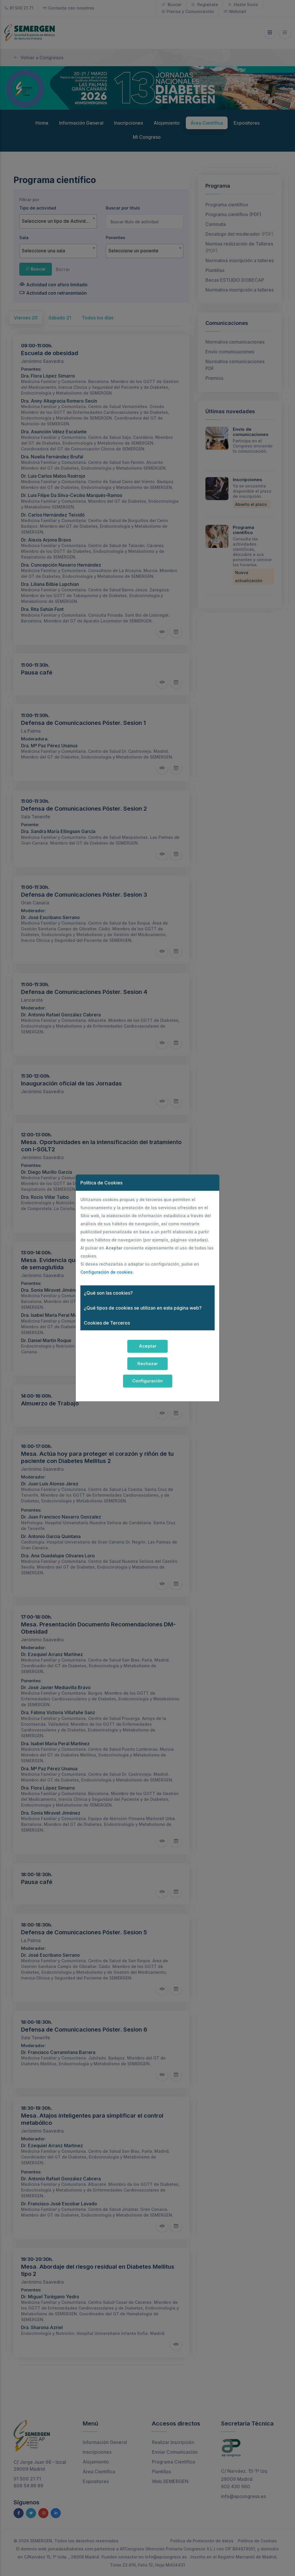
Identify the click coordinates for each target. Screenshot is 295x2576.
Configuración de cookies (106, 1272)
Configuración (147, 1381)
